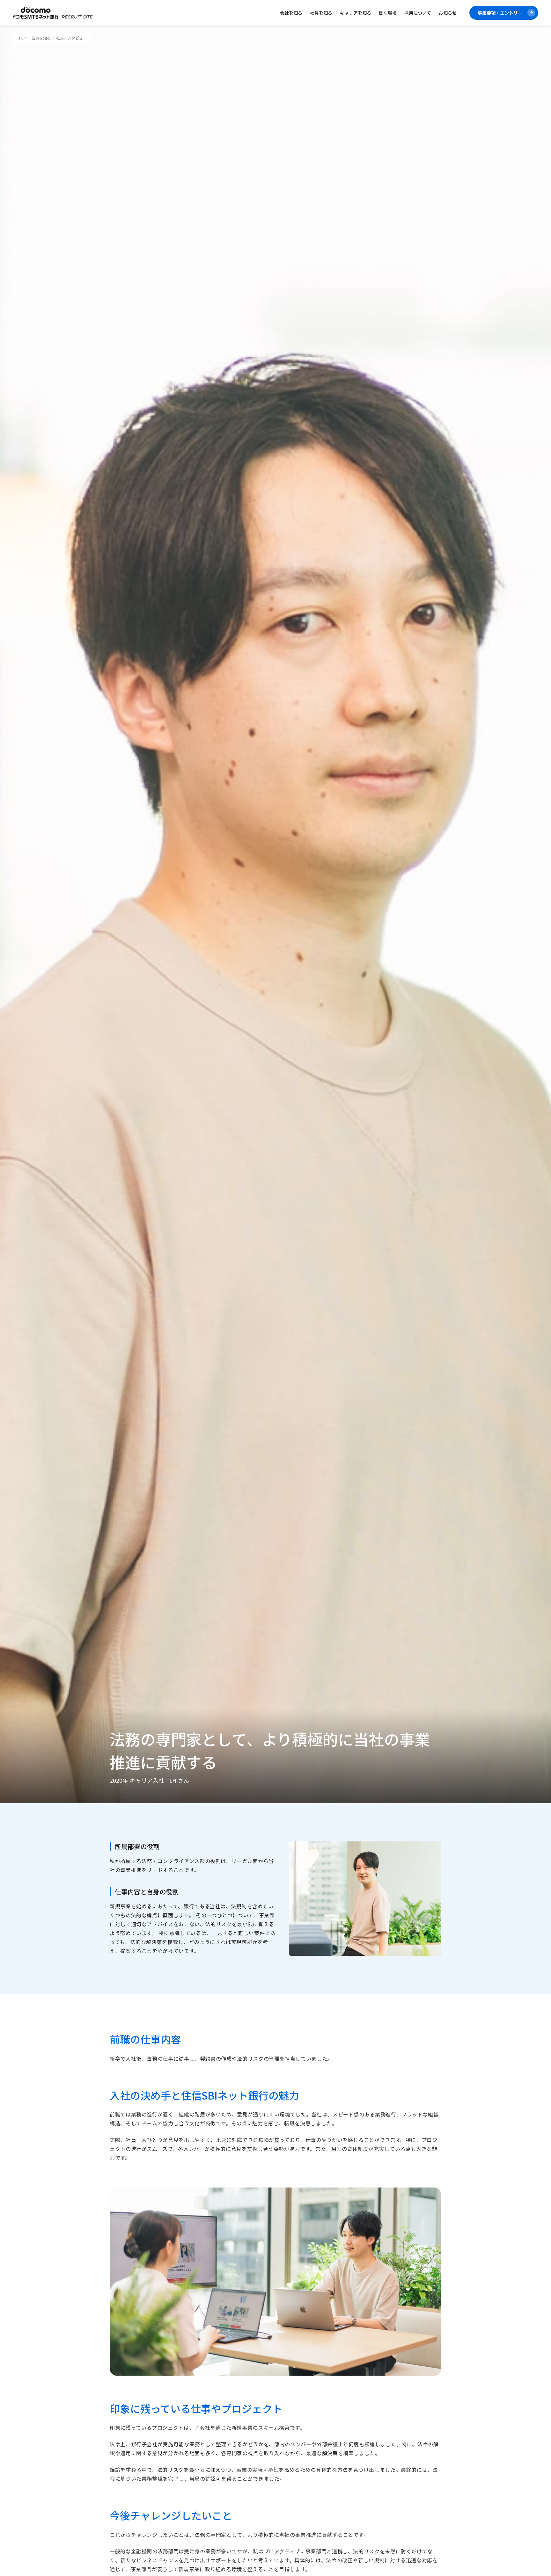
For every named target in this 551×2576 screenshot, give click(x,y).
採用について (418, 13)
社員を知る (321, 13)
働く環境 (388, 13)
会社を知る (291, 13)
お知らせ (448, 13)
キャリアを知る (356, 13)
